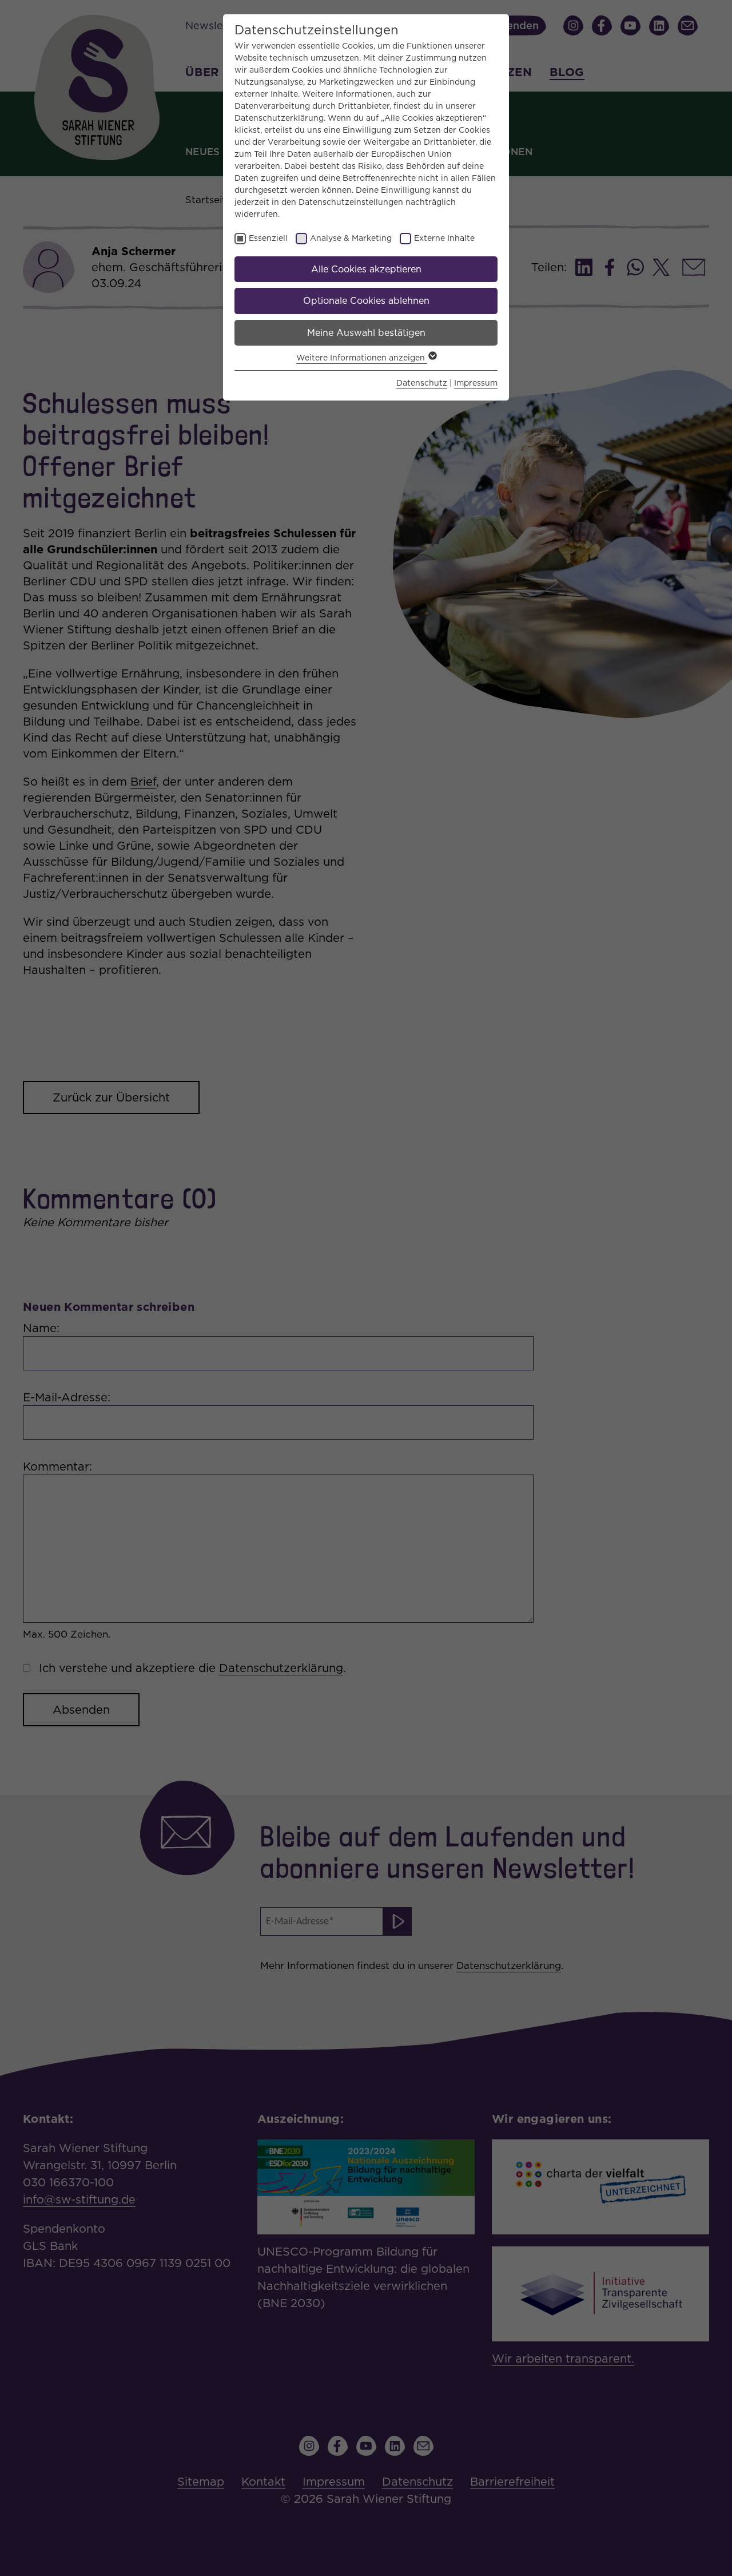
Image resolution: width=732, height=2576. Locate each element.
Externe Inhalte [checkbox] (444, 238)
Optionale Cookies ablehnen (366, 301)
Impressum (476, 383)
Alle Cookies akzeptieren (366, 269)
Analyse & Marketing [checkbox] (351, 238)
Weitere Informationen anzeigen (362, 358)
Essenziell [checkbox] (268, 238)
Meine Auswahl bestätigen (366, 333)
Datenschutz (422, 383)
